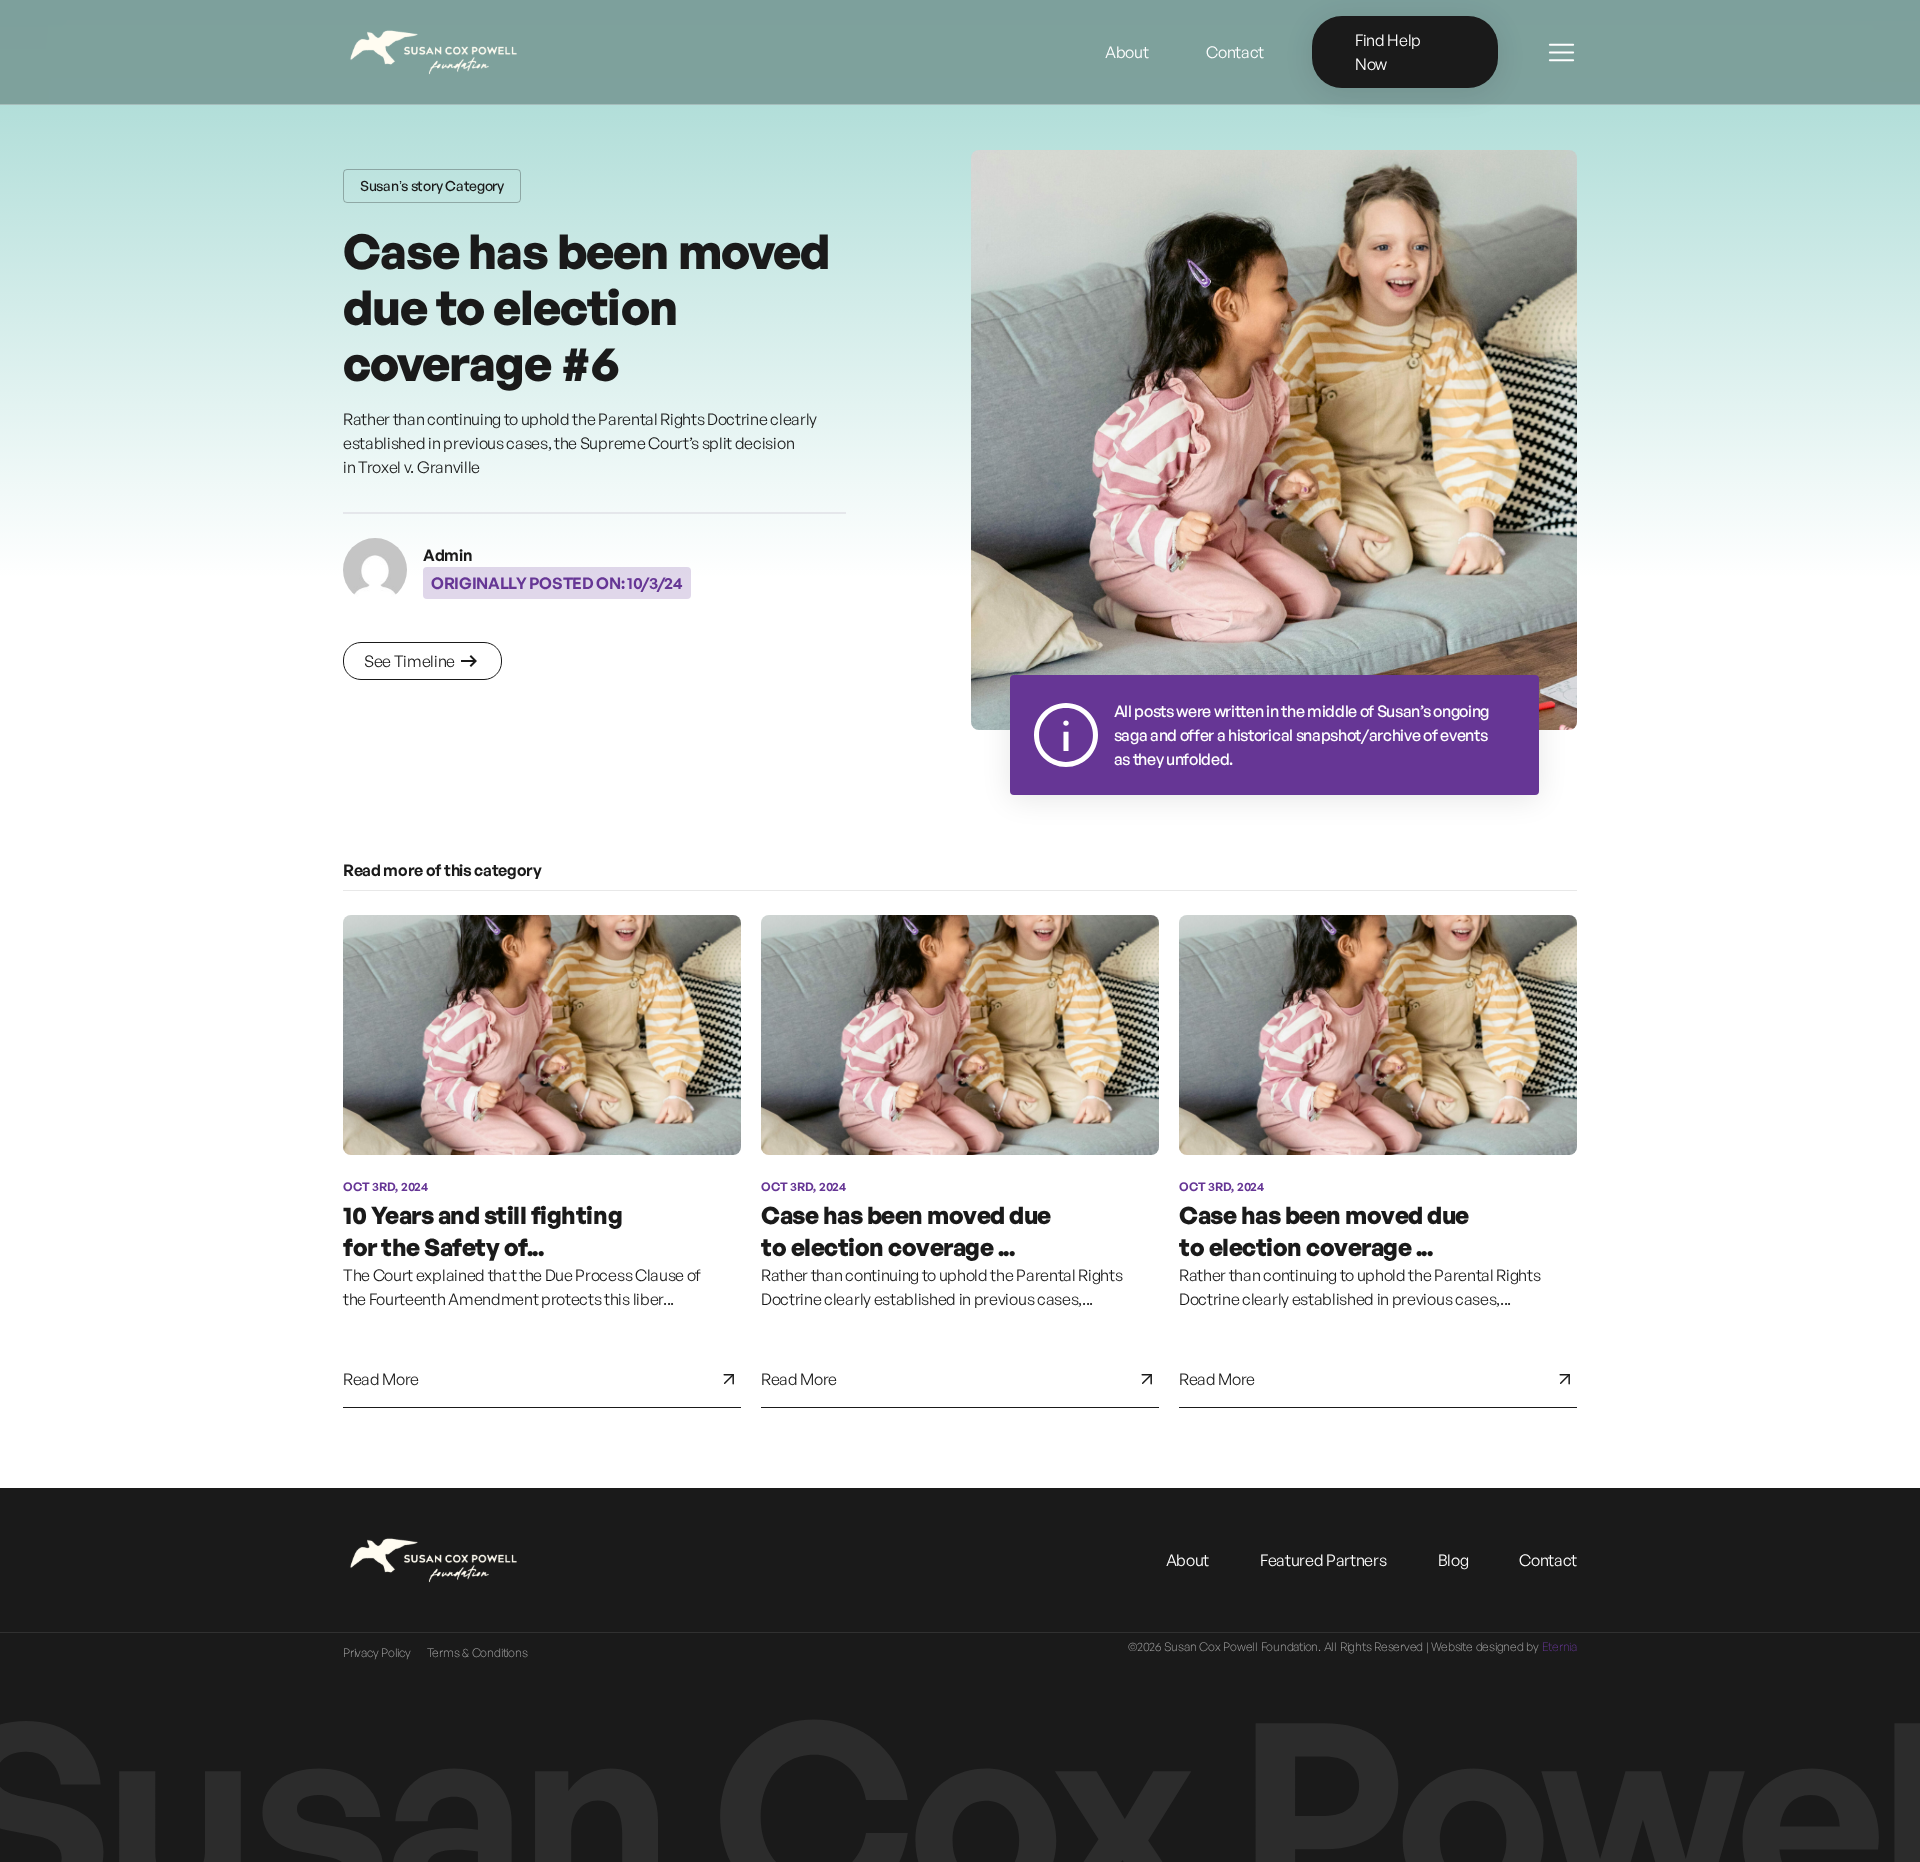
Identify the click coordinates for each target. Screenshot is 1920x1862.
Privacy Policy (377, 1652)
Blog (1453, 1560)
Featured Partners (1323, 1560)
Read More (381, 1379)
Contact (1548, 1560)
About (1187, 1560)
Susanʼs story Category (432, 185)
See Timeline (409, 661)
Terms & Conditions (477, 1652)
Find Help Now (1388, 52)
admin (447, 555)
